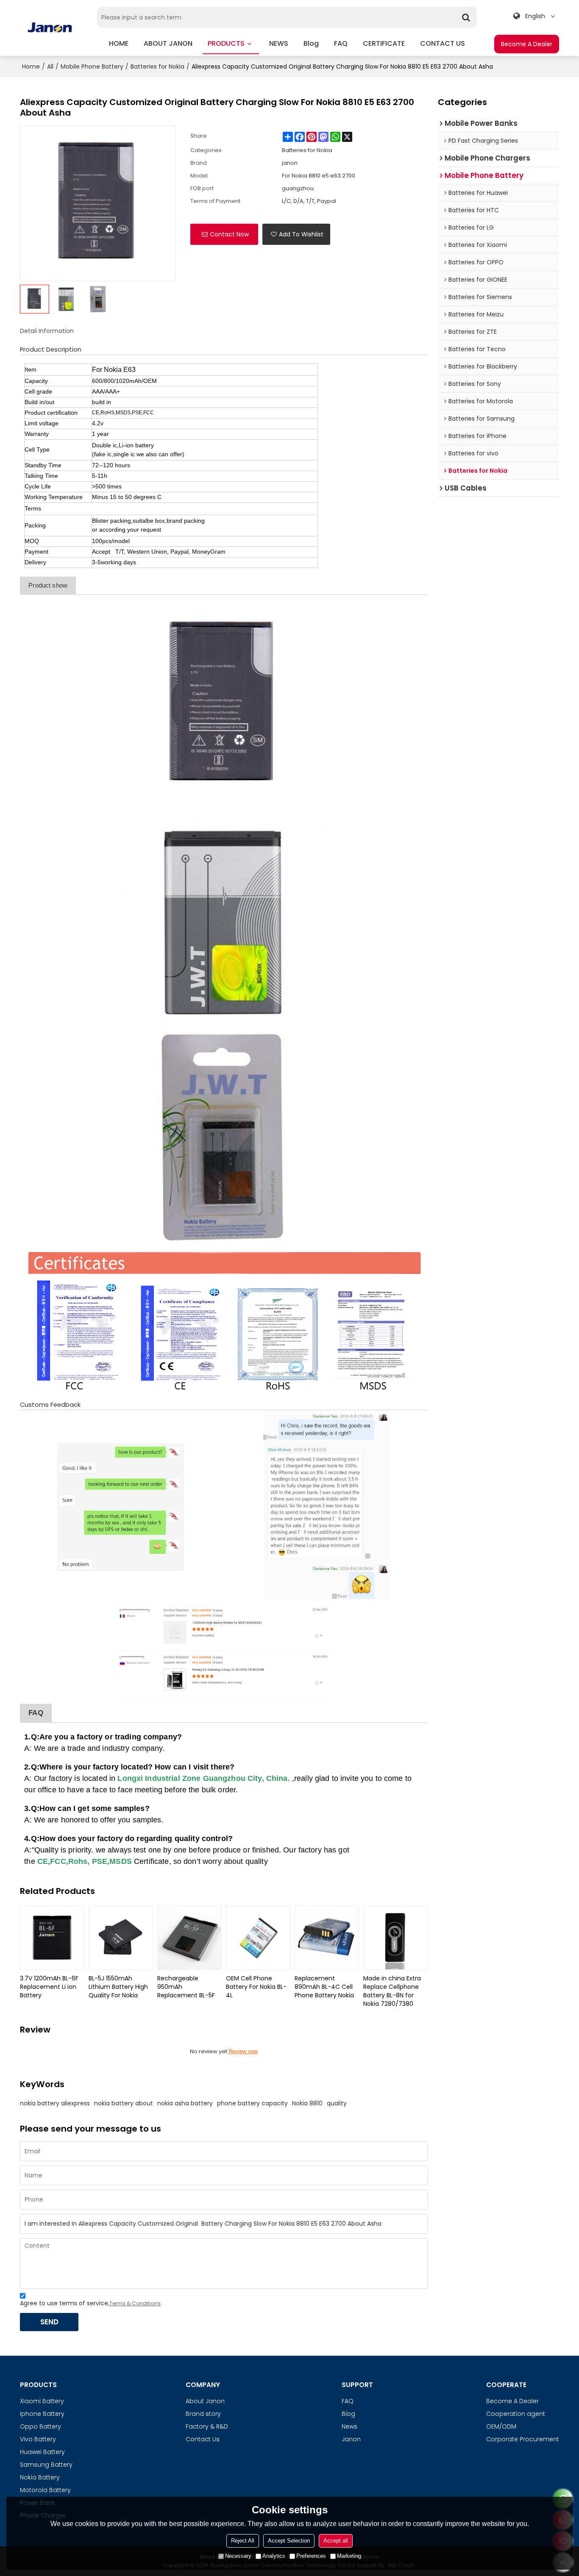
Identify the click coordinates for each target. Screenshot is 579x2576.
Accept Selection (289, 2541)
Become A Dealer (527, 44)
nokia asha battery (185, 2103)
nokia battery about (124, 2103)
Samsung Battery (46, 2465)
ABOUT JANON (168, 43)
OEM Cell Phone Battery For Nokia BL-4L (256, 1987)
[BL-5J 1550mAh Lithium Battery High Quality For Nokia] (121, 1938)
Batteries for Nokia (157, 67)
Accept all (336, 2541)
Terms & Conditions (135, 2303)
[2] (224, 921)
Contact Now (229, 234)
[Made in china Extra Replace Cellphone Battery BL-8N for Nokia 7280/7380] (395, 1938)
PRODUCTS (226, 43)
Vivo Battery (38, 2439)
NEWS (279, 43)
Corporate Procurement (523, 2439)
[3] (224, 1137)
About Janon (205, 2401)
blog (311, 43)
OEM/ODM (501, 2426)
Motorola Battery (45, 2490)
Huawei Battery (42, 2452)
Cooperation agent (516, 2414)
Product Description (51, 349)
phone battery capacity (252, 2103)
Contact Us (203, 2439)
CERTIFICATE (384, 43)
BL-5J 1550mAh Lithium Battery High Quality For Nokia (118, 1987)
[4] (224, 1321)
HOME (119, 43)
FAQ (341, 43)
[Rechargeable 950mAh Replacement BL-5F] (189, 1938)
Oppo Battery (40, 2426)
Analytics (274, 2556)
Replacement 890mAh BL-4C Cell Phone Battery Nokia (324, 1987)
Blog (348, 2414)
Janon (351, 2439)
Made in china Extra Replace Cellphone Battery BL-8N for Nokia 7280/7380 (392, 1991)
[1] (224, 705)
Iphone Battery (42, 2414)
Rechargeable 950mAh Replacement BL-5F (186, 1987)
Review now (243, 2051)
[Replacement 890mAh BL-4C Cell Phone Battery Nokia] (327, 1938)
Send (49, 2322)
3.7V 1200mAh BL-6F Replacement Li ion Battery (49, 1987)
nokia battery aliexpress (55, 2103)
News (349, 2426)
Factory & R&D (207, 2426)
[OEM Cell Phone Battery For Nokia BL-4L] (258, 1938)
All (50, 67)
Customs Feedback (50, 1405)
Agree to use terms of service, (90, 2303)
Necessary (238, 2556)
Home (31, 67)
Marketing (349, 2556)
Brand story (203, 2414)
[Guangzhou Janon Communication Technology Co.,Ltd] (50, 28)
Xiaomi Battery (42, 2401)
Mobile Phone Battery (92, 67)
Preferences (311, 2556)
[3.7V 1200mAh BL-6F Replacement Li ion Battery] (52, 1938)
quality (337, 2103)
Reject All (243, 2541)
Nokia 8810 (307, 2103)
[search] (466, 17)
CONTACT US (443, 43)
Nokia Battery (40, 2477)
